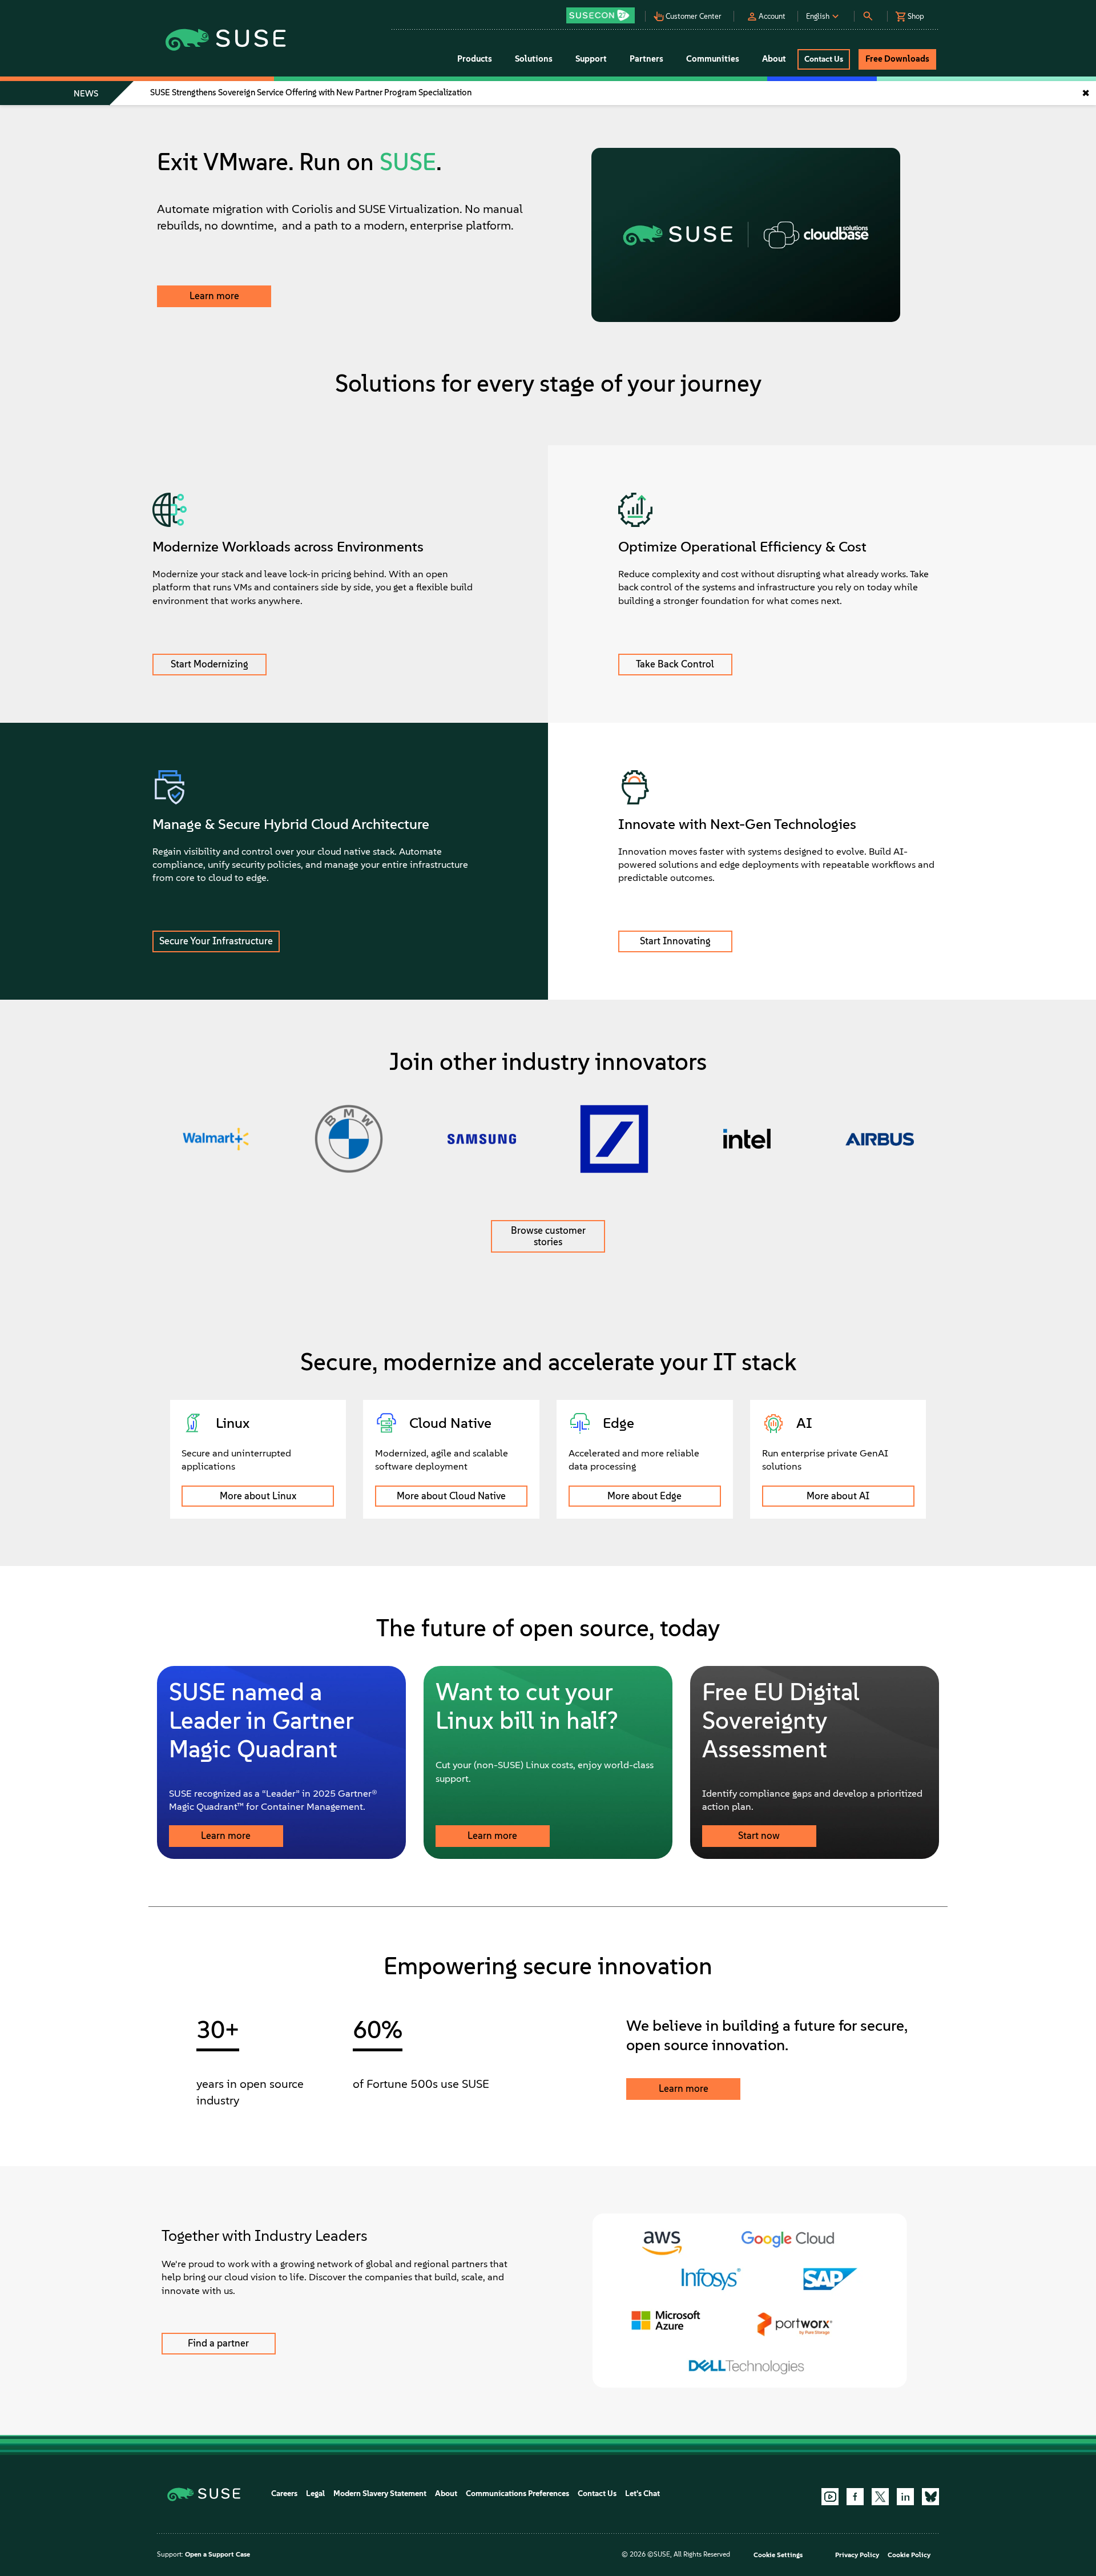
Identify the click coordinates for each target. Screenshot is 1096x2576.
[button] (603, 12)
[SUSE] (208, 2494)
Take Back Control (675, 664)
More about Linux (258, 1496)
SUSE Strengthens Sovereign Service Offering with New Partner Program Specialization (311, 92)
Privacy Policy (857, 2555)
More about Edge (644, 1496)
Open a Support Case (217, 2554)
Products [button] (475, 59)
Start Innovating (675, 941)
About (446, 2494)
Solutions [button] (534, 59)
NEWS (86, 94)
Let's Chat (642, 2494)
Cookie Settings (778, 2555)
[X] (880, 2497)
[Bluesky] (930, 2497)
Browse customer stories (548, 1236)
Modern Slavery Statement (380, 2494)
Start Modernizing (209, 664)
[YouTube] (830, 2497)
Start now (759, 1836)
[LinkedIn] (905, 2497)
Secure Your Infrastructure (216, 941)
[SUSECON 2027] (601, 15)
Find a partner (218, 2343)
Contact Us (597, 2494)
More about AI (838, 1496)
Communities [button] (713, 59)
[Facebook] (855, 2497)
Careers (284, 2494)
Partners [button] (646, 59)
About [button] (774, 59)
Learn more (214, 296)
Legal (315, 2494)
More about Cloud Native (451, 1496)
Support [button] (591, 59)
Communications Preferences (517, 2494)
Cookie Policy (909, 2555)
